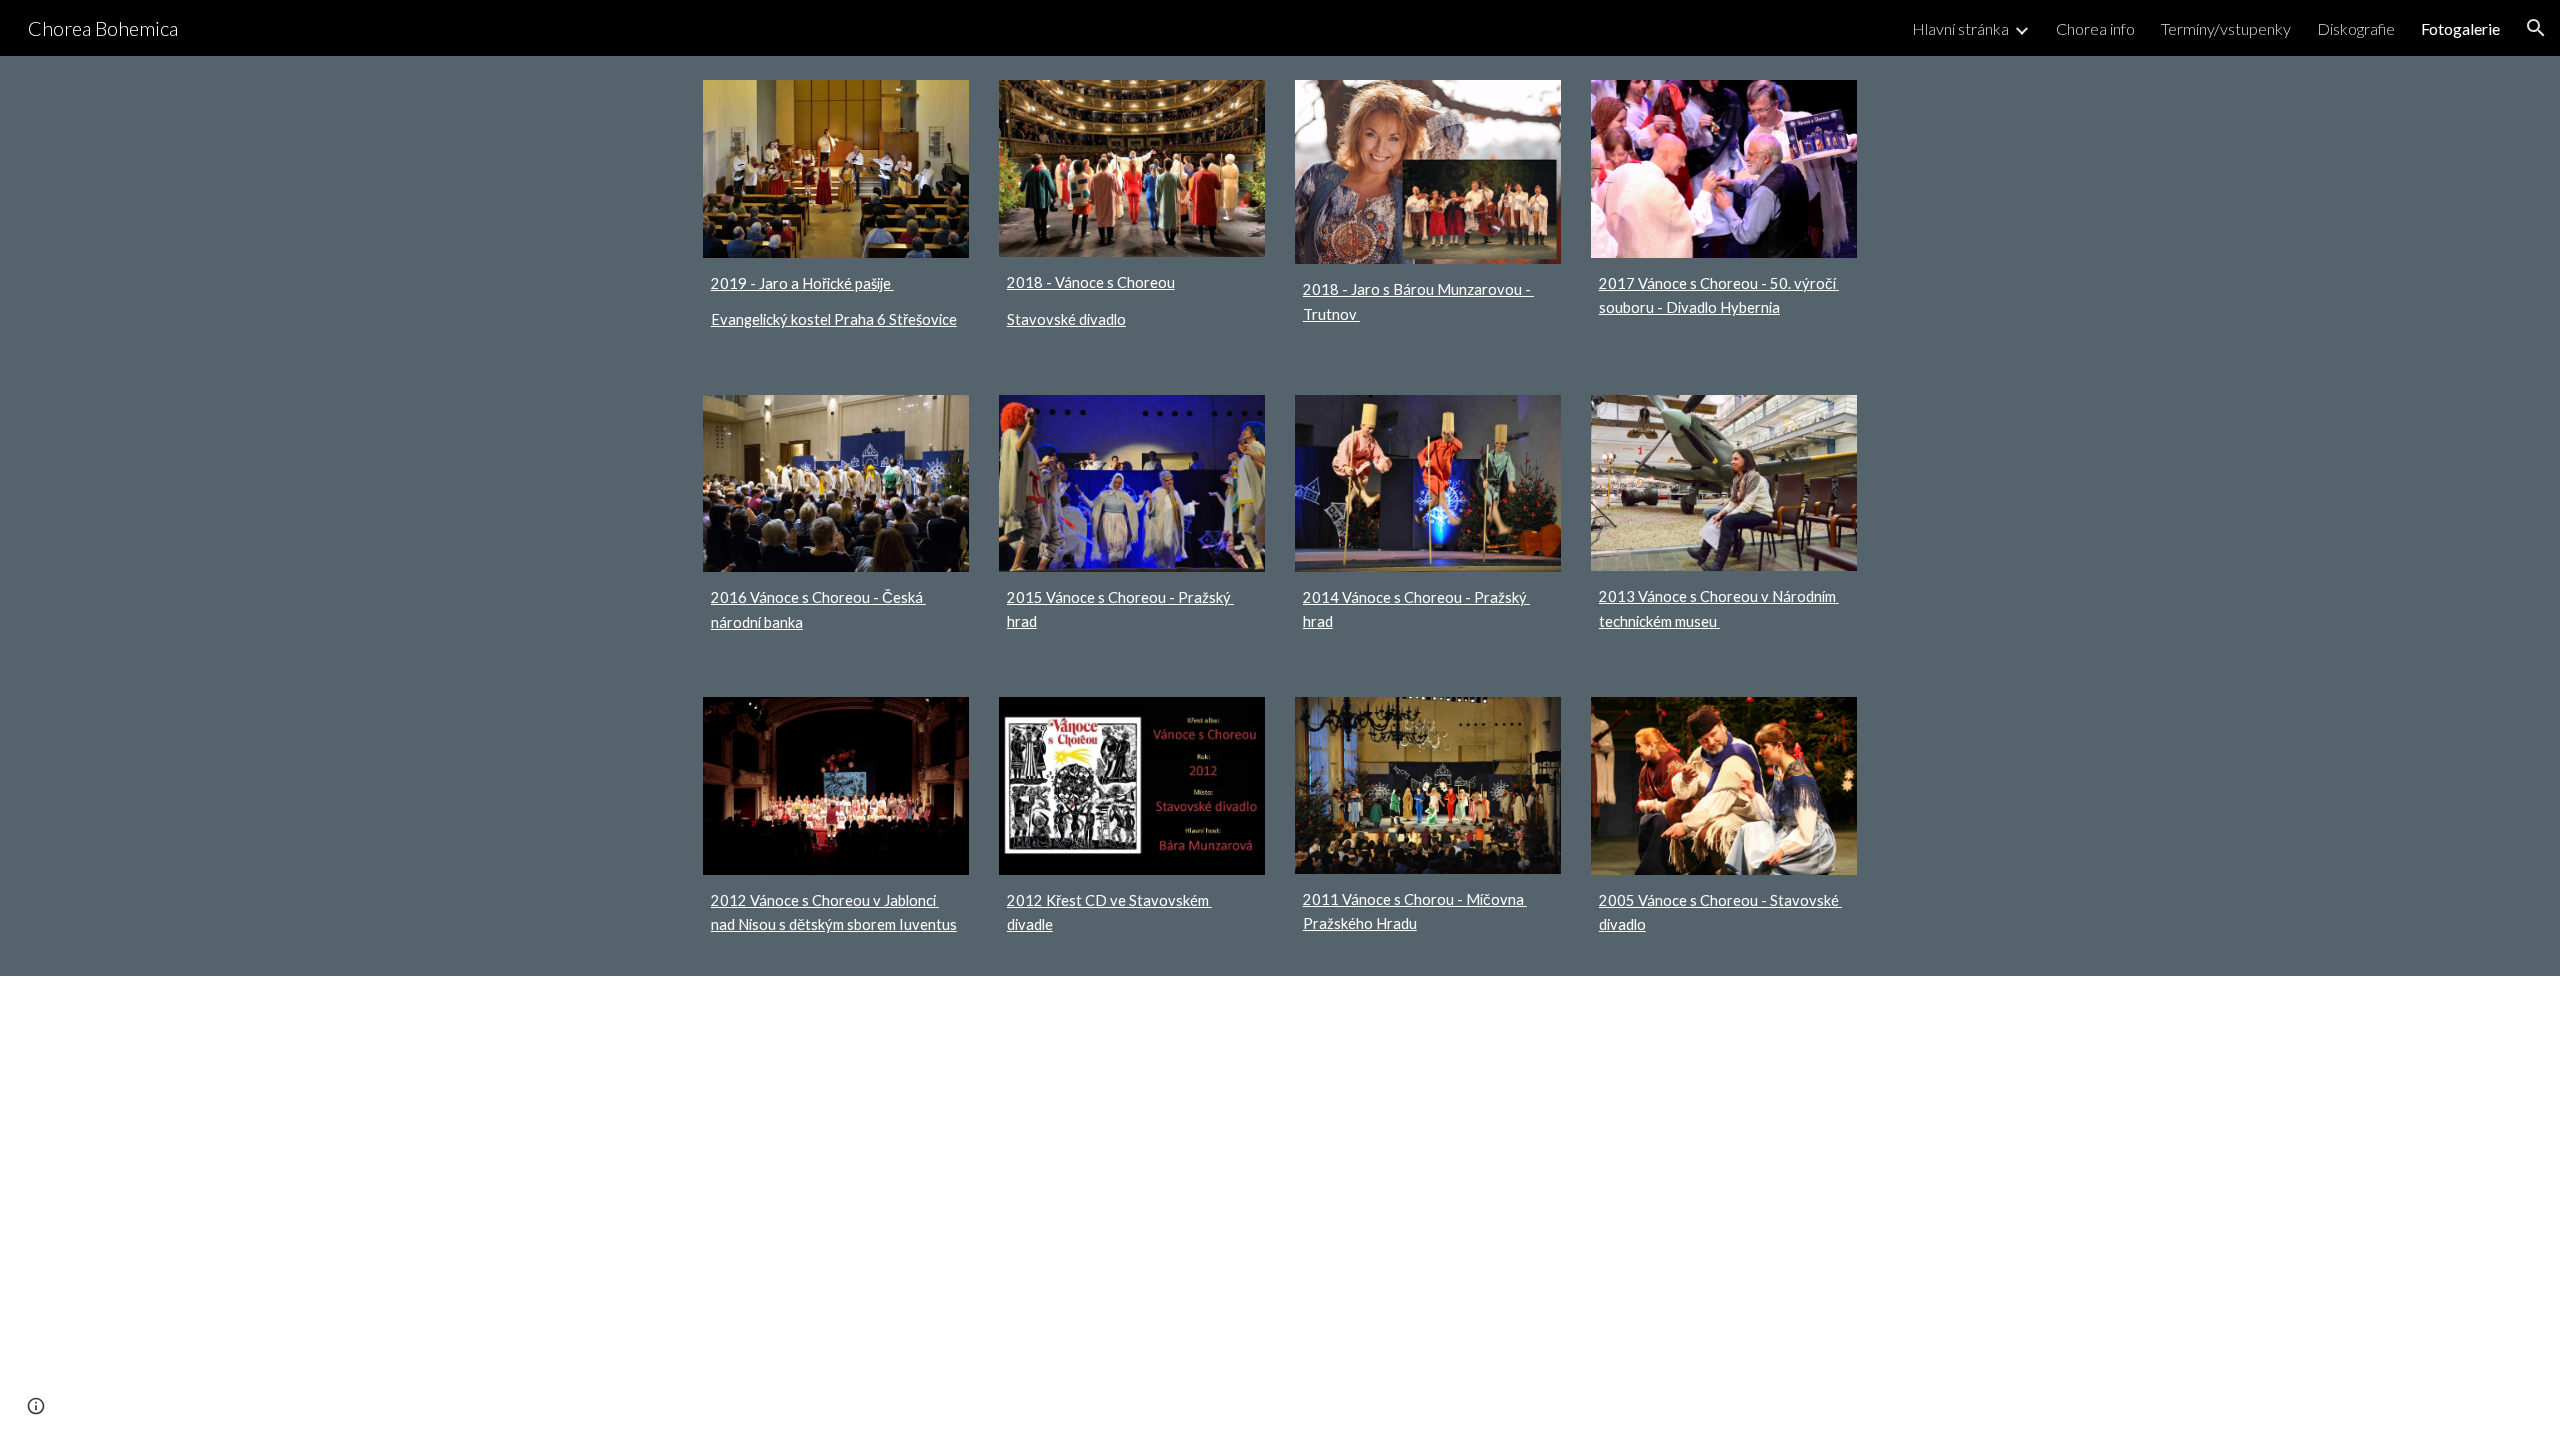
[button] (2536, 28)
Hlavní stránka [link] (1960, 28)
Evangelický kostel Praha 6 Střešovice (834, 319)
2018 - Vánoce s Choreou (1091, 282)
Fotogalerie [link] (2460, 28)
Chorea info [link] (2095, 28)
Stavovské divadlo (1066, 319)
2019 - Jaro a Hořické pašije (802, 283)
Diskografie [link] (2356, 28)
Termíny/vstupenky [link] (2226, 28)
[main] (836, 302)
